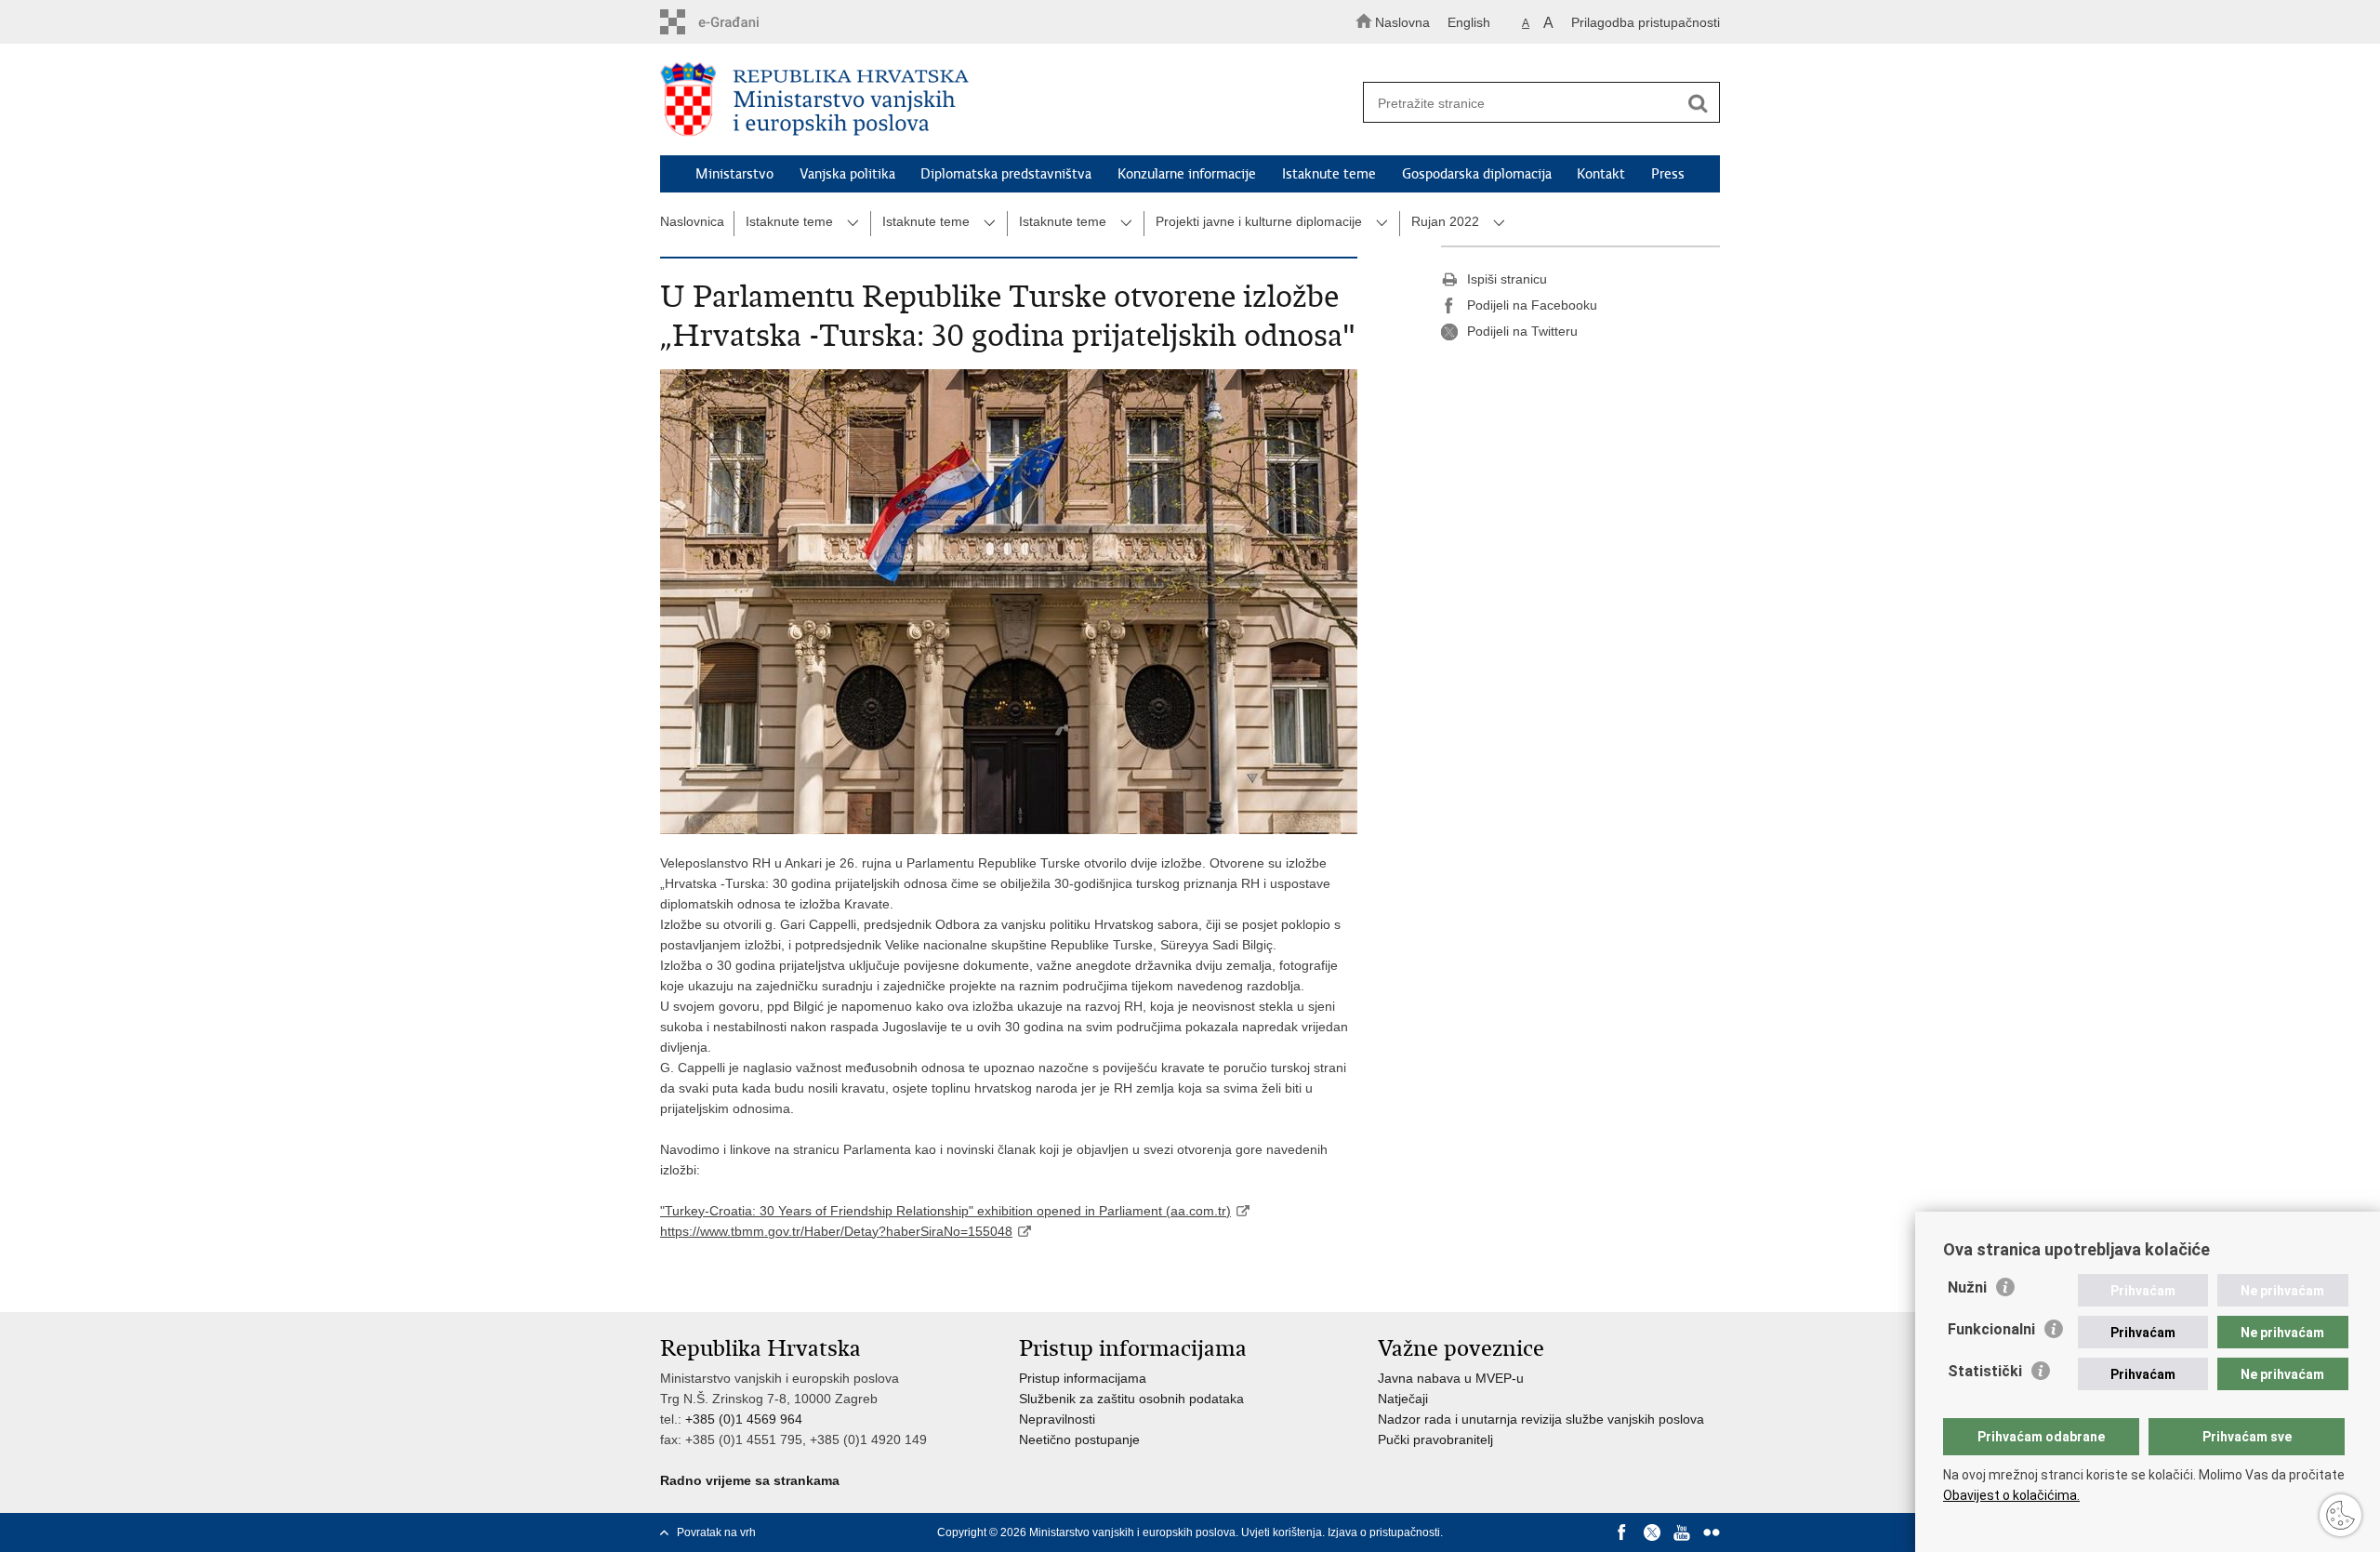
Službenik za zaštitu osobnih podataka (1131, 1399)
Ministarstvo (734, 174)
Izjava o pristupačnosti (1384, 1532)
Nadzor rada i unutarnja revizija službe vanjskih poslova (1541, 1419)
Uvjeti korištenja (1282, 1532)
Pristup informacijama (1083, 1378)
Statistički (1985, 1371)
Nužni (1967, 1287)
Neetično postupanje (1079, 1439)
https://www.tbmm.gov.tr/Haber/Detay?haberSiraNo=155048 (836, 1231)
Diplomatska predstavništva (1006, 174)
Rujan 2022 (1445, 221)
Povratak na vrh (716, 1532)
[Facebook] (1622, 1532)
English (1469, 22)
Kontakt (1601, 174)
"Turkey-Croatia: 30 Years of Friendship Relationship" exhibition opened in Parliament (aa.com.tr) (945, 1211)
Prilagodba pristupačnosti (1646, 22)
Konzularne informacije (1187, 174)
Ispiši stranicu (1507, 279)
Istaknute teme (1329, 174)
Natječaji (1403, 1399)
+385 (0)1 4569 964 (744, 1419)
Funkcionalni (1991, 1329)
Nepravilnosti (1057, 1419)
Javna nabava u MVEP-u (1451, 1378)
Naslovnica (692, 221)
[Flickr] (1712, 1532)
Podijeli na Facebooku (1532, 305)
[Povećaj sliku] (1009, 602)
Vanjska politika (847, 174)
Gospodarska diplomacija (1477, 174)
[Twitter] (1652, 1532)
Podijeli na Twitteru (1522, 331)
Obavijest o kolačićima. (2011, 1495)
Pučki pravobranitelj (1435, 1439)
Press (1668, 174)
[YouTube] (1682, 1532)
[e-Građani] (740, 22)
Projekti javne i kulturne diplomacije (1259, 221)
